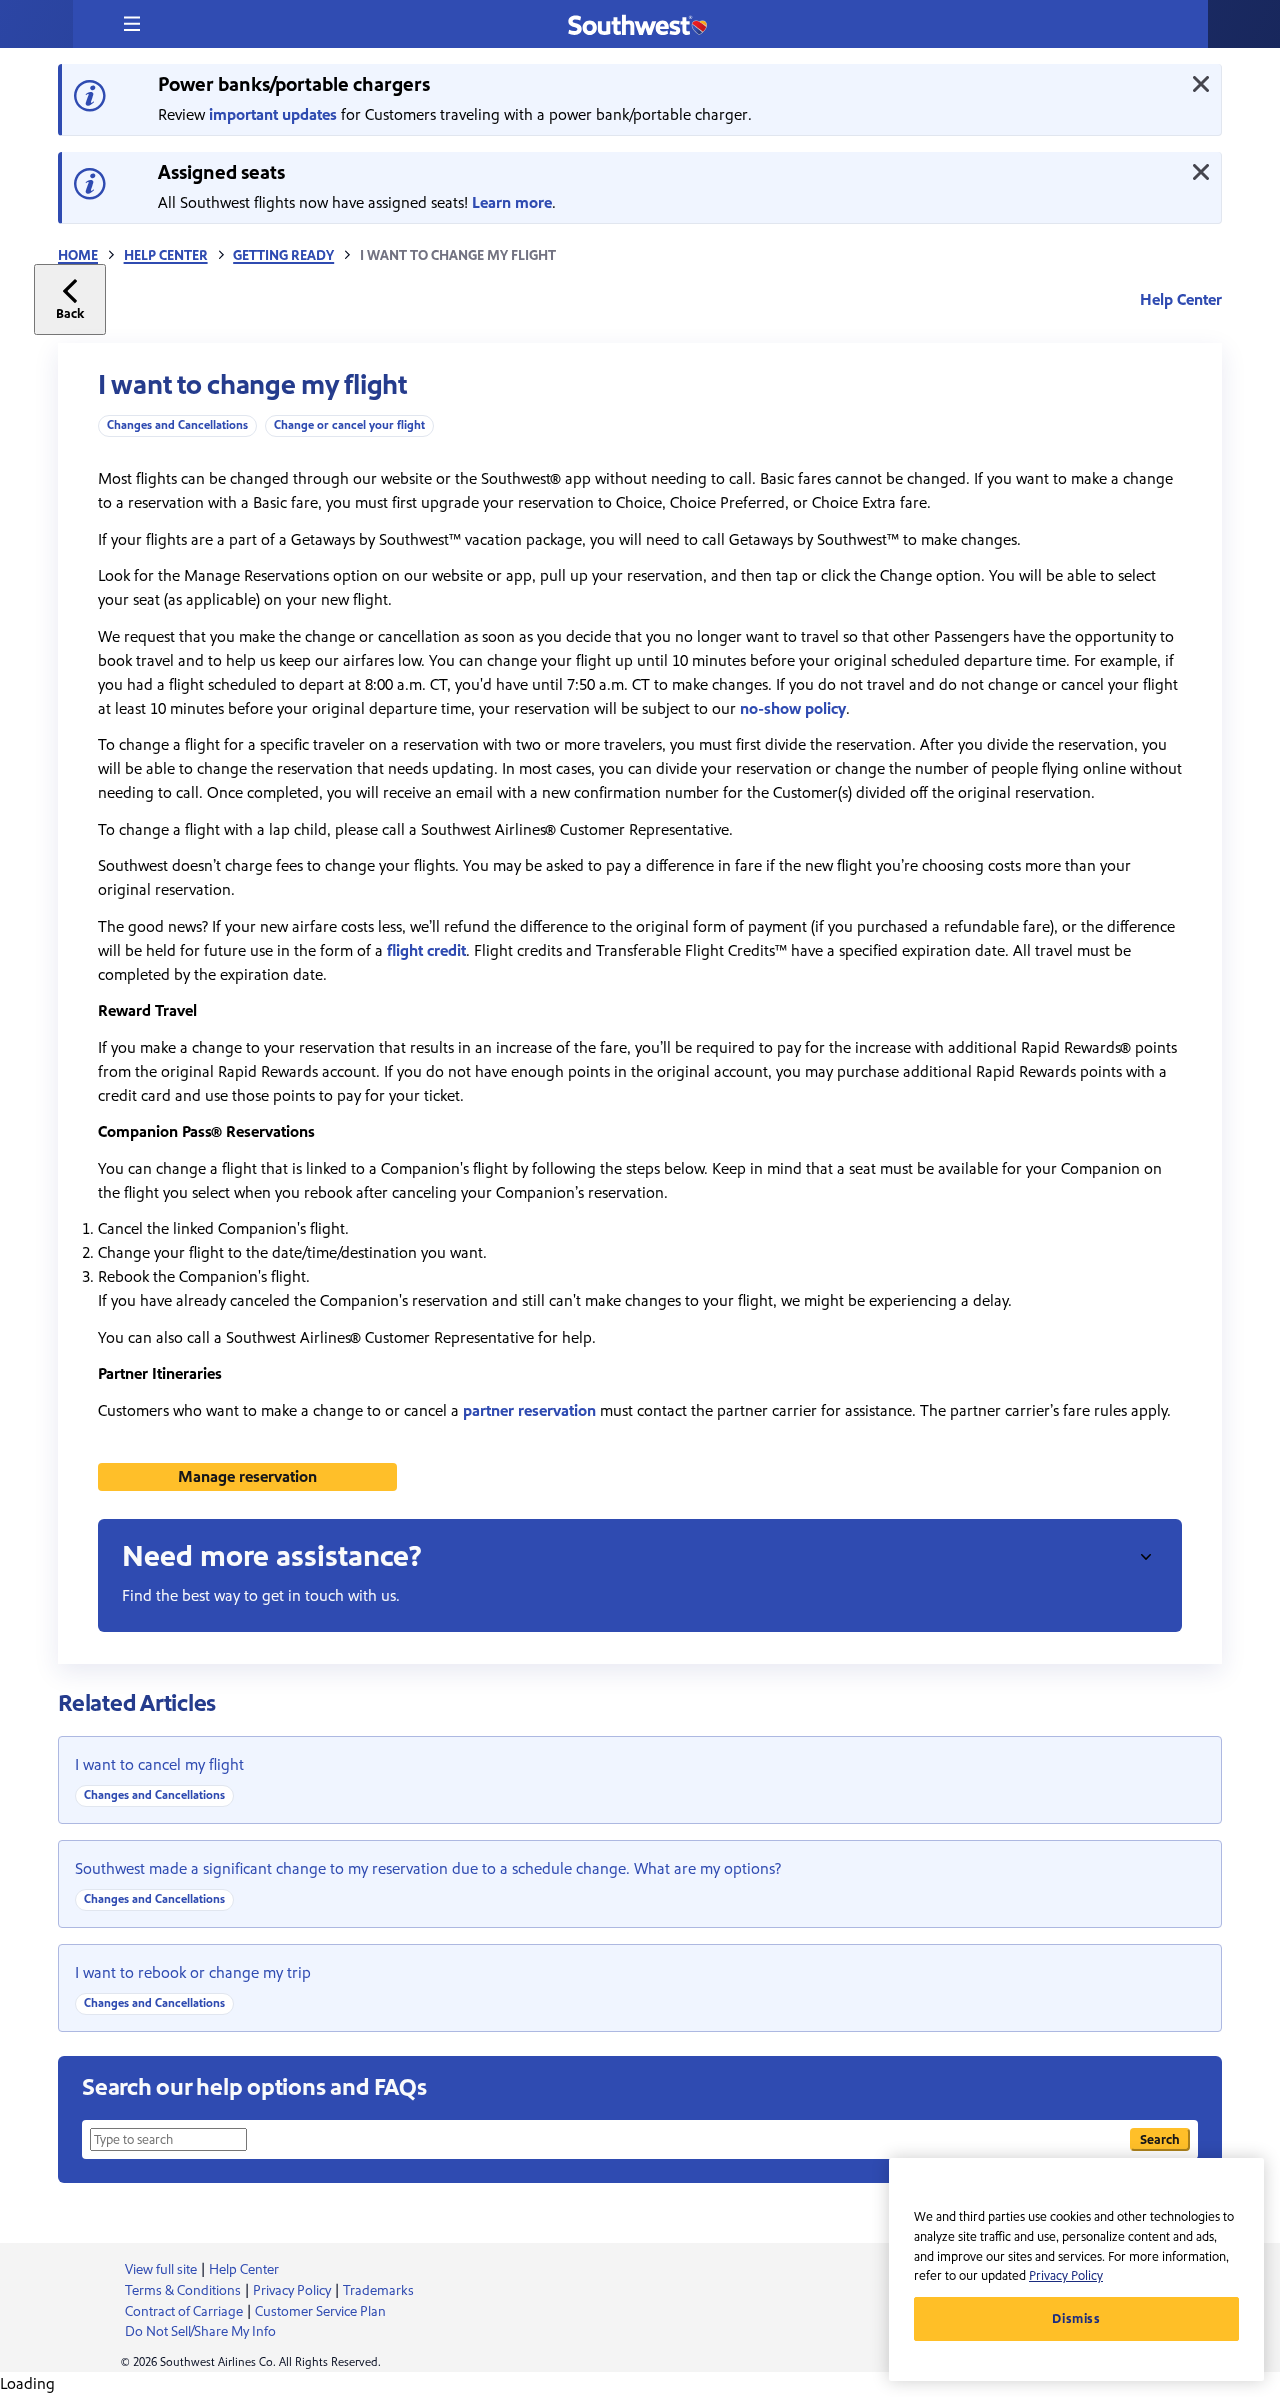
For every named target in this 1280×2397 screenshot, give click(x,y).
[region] (1076, 2269)
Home (78, 256)
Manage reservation (247, 1477)
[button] (132, 24)
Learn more (512, 203)
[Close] (1201, 84)
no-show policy (793, 709)
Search (1160, 2139)
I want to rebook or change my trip (193, 1973)
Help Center (166, 256)
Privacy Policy (1066, 2276)
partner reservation (529, 1411)
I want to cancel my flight (159, 1765)
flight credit (426, 951)
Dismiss (1076, 2319)
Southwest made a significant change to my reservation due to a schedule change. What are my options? (428, 1869)
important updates (273, 115)
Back (70, 313)
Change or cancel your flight (349, 425)
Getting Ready (283, 256)
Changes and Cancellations (177, 425)
